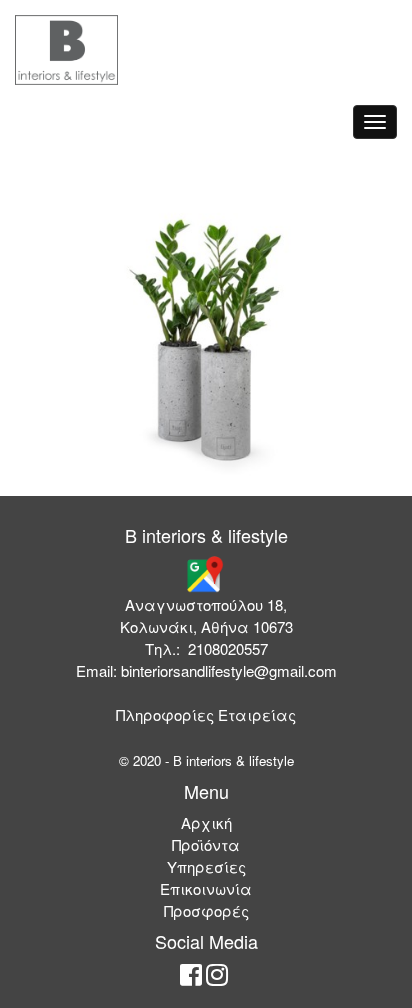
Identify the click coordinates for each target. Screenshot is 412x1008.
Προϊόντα (206, 844)
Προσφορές (206, 910)
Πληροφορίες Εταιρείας (206, 714)
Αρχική (206, 822)
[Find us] (204, 572)
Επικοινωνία (206, 888)
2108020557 (228, 648)
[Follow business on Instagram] (217, 978)
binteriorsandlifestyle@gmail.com (229, 670)
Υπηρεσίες (206, 866)
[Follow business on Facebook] (191, 978)
